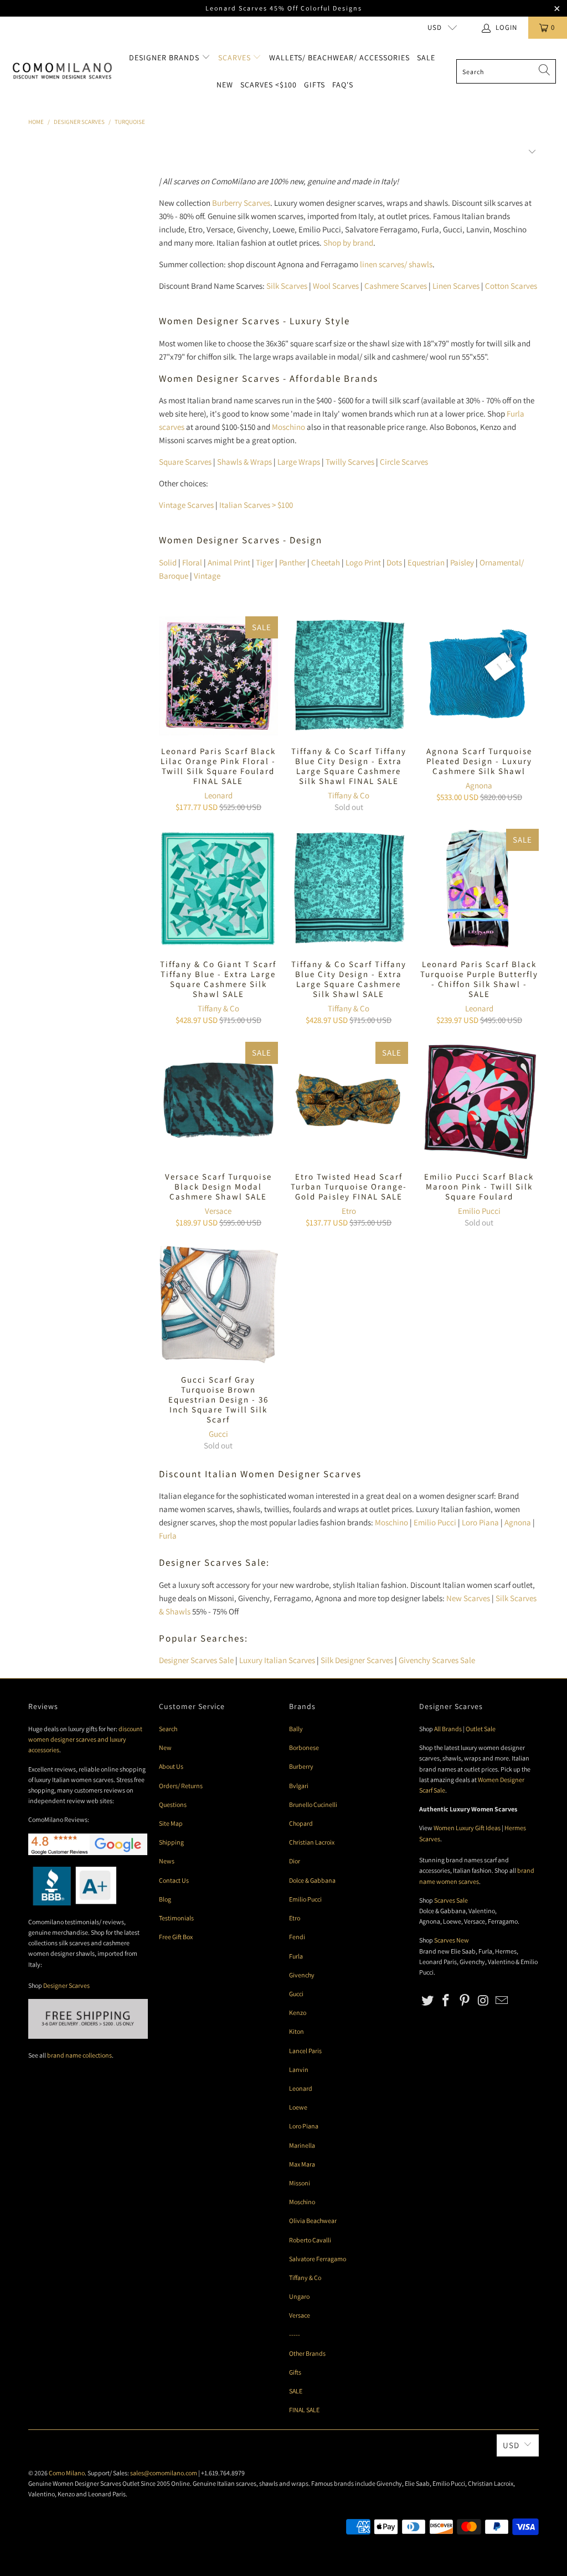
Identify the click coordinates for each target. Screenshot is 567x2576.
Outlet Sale (481, 1729)
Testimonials (176, 1918)
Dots (394, 562)
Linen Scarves (456, 286)
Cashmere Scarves (396, 286)
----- (295, 2334)
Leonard (218, 795)
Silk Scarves (287, 286)
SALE (296, 2391)
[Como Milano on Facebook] (446, 2001)
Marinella (302, 2145)
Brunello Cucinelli (313, 1804)
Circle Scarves (404, 462)
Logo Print (363, 562)
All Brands (448, 1729)
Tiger (265, 562)
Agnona (479, 785)
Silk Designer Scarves (357, 1660)
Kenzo (298, 2013)
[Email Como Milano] (502, 2001)
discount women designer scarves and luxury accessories (85, 1739)
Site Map (171, 1823)
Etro (349, 1211)
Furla (168, 1536)
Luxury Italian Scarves (277, 1660)
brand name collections (79, 2055)
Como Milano (67, 2473)
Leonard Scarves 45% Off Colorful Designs (284, 8)
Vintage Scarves (186, 505)
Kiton (297, 2031)
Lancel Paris (305, 2051)
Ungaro (299, 2296)
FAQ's (343, 85)
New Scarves (468, 1598)
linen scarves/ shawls (396, 264)
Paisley (462, 562)
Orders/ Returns (181, 1786)
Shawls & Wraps (244, 462)
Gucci (218, 1434)
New (225, 85)
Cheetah (326, 562)
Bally (296, 1729)
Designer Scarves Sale (196, 1660)
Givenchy (302, 1975)
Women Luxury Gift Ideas (467, 1828)
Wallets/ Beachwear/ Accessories (339, 58)
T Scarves (350, 462)
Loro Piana (480, 1522)
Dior (295, 1861)
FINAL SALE (304, 2410)
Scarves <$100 (269, 85)
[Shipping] (88, 2036)
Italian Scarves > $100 (256, 505)
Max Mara (302, 2164)
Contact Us (174, 1880)
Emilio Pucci (479, 1211)
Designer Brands (165, 58)
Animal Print (229, 562)
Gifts (315, 85)
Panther (292, 562)
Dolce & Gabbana (312, 1880)
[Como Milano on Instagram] (483, 2001)
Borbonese (304, 1747)
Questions (173, 1804)
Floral (192, 562)
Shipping (171, 1842)
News (167, 1861)
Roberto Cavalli (310, 2240)
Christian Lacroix (312, 1842)
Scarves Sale (451, 1900)
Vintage (207, 576)
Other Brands (307, 2353)
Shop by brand (348, 243)
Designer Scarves (66, 1985)
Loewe (298, 2107)
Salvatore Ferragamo (318, 2259)
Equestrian (426, 562)
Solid (168, 562)
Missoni (300, 2183)
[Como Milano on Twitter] (427, 2001)
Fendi (297, 1937)
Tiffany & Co (349, 795)
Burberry (301, 1766)
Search (168, 1729)
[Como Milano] (62, 71)
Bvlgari (299, 1786)
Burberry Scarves (241, 203)
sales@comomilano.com (164, 2473)
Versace (218, 1211)
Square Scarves (185, 462)
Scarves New (452, 1940)
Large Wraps (299, 462)
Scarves (236, 58)
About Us (171, 1766)
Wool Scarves (336, 286)
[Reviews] (72, 1903)
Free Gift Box (176, 1937)
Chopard (301, 1823)
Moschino (288, 427)
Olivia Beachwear (313, 2221)
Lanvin (299, 2069)
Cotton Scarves (511, 286)
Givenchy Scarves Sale (437, 1660)
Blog (165, 1899)
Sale (426, 58)
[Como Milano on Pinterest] (465, 2001)
